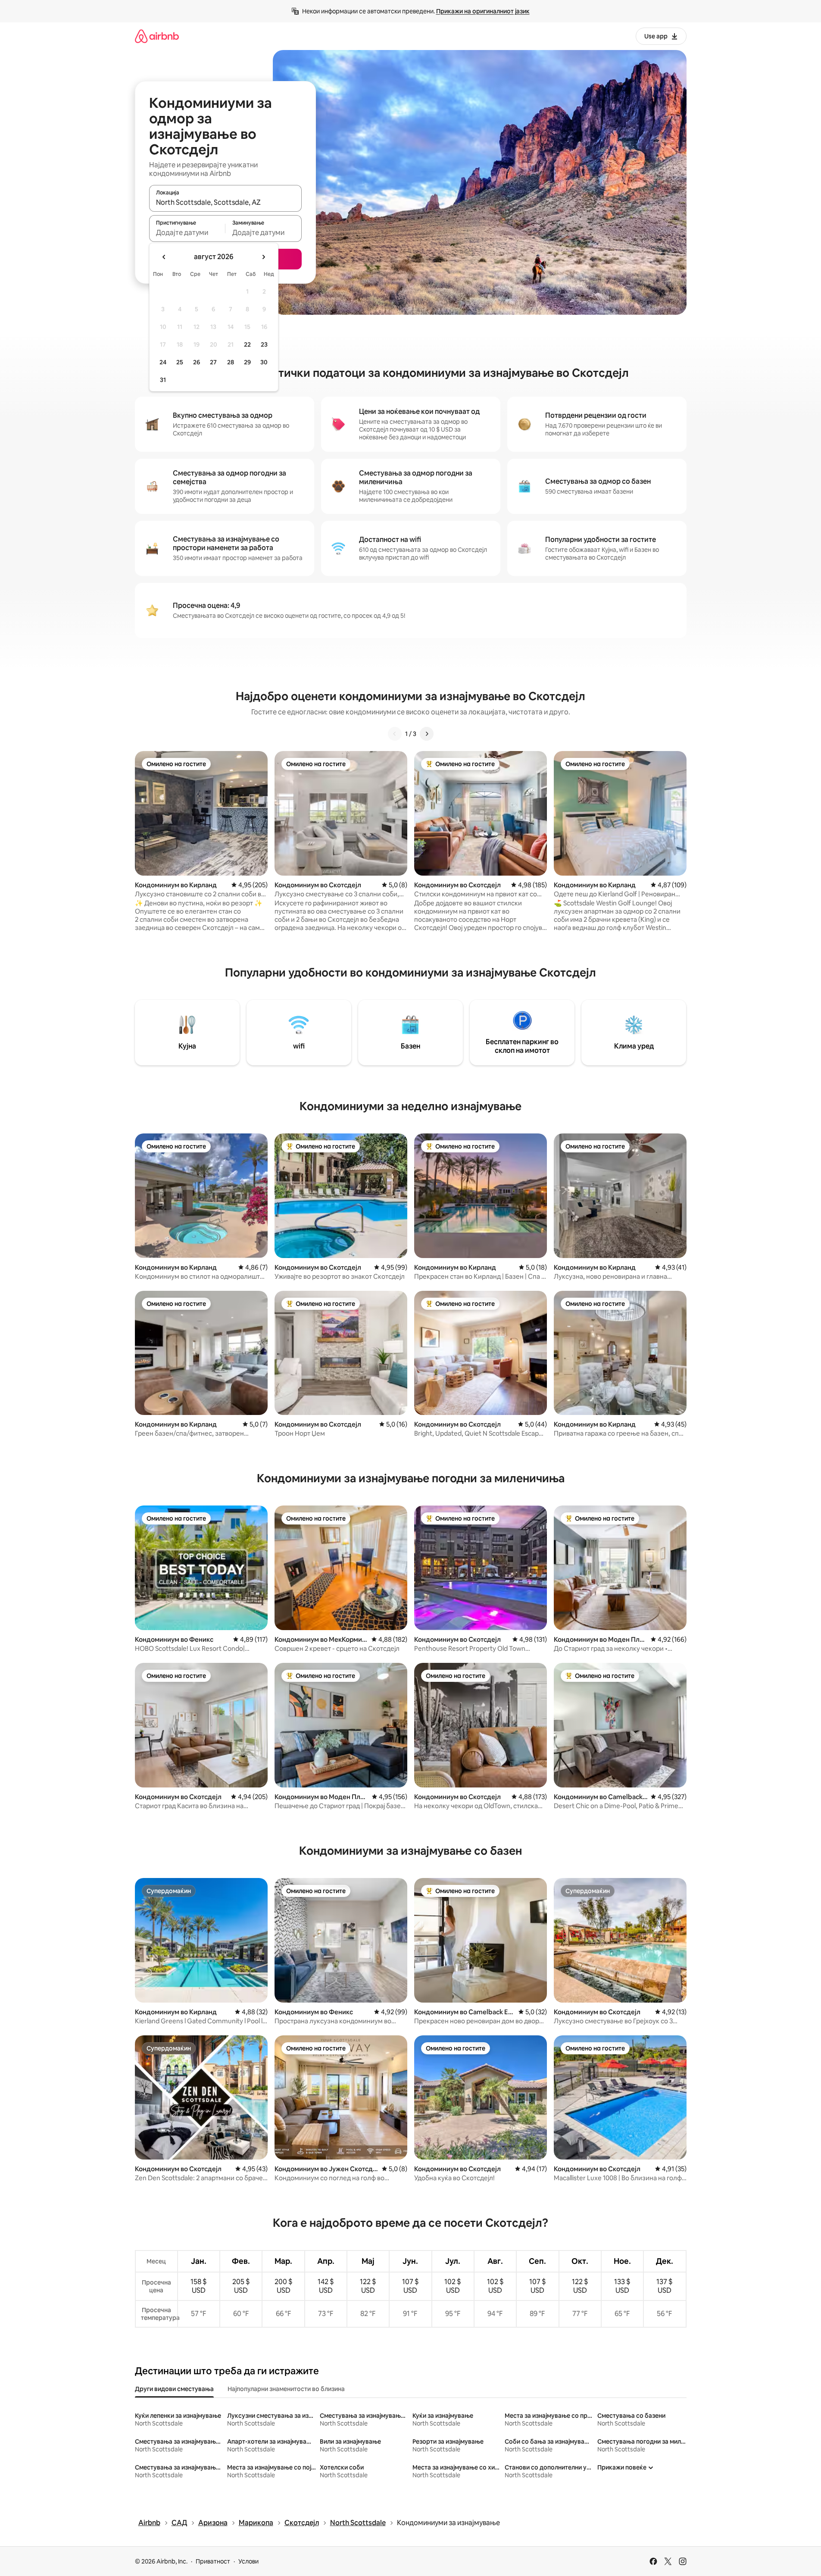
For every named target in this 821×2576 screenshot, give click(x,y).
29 (247, 362)
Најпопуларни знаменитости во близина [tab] (286, 2389)
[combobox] (225, 202)
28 (231, 362)
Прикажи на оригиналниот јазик (483, 11)
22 (247, 344)
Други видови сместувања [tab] (174, 2389)
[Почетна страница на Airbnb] (157, 36)
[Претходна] (395, 734)
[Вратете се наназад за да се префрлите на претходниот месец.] (164, 257)
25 (180, 362)
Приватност (213, 2561)
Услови (248, 2561)
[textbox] (187, 232)
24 (163, 362)
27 (213, 362)
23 (264, 344)
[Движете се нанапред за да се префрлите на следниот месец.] (263, 257)
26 (197, 362)
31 (163, 380)
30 (264, 362)
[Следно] (427, 734)
